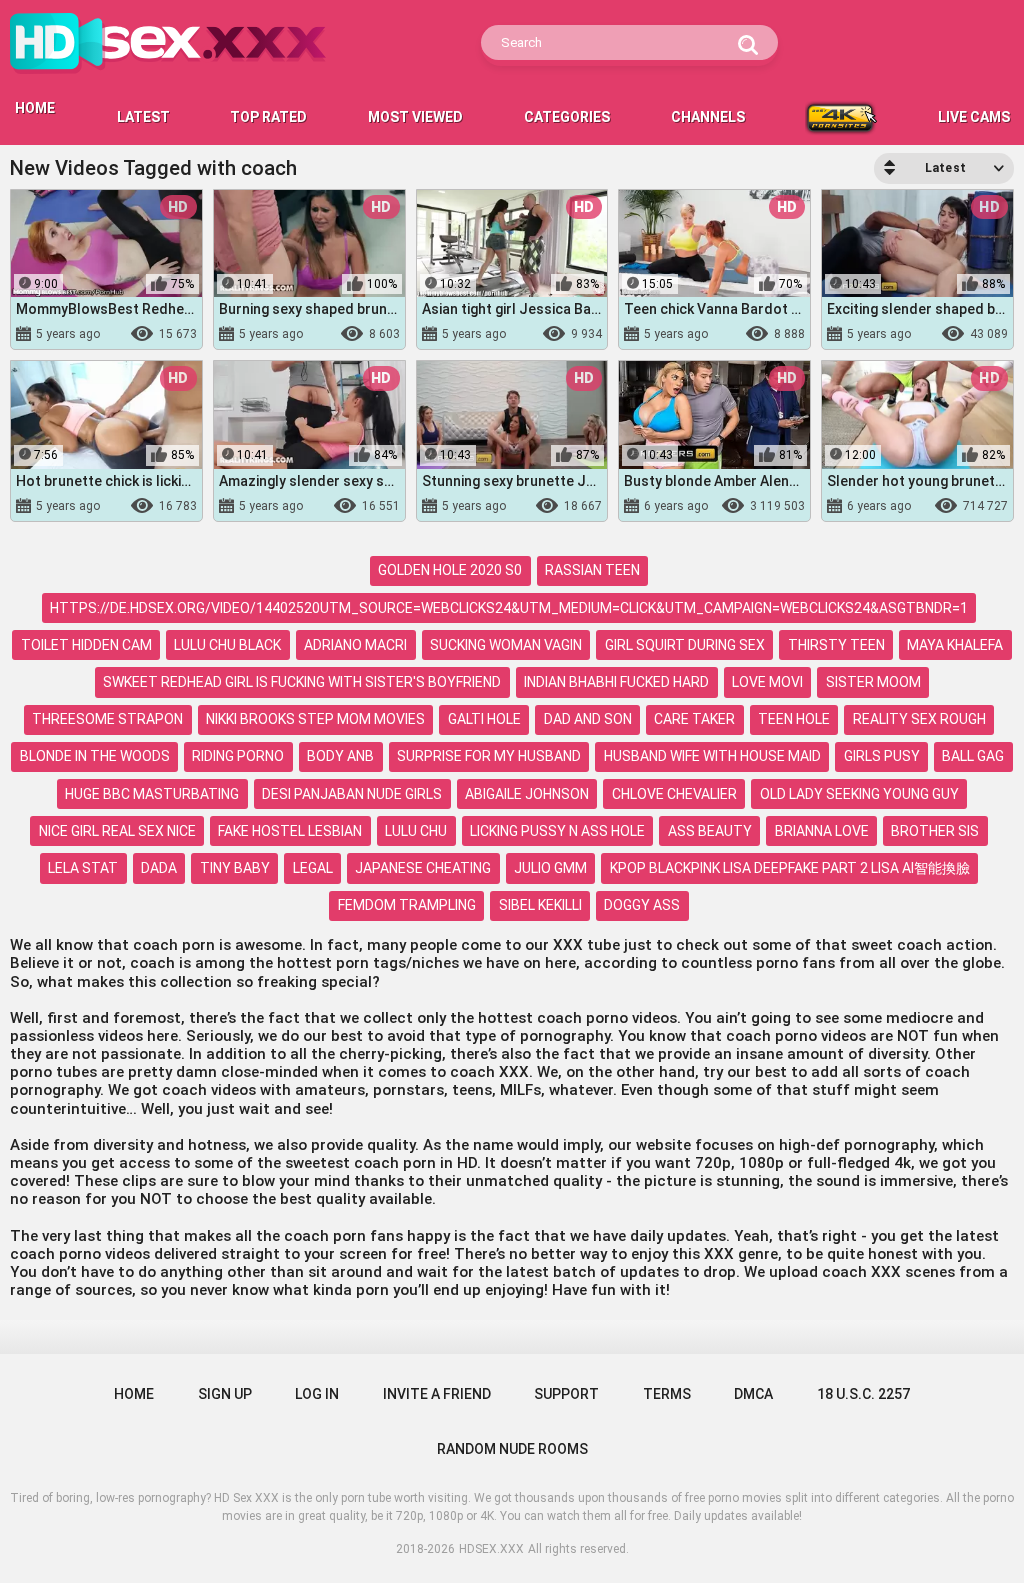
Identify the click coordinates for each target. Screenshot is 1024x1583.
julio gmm (550, 868)
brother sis (935, 831)
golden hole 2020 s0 (450, 570)
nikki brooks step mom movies (315, 719)
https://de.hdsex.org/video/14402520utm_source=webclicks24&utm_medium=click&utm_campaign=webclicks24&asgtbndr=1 (509, 608)
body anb (340, 756)
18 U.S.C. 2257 (863, 1394)
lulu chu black (227, 645)
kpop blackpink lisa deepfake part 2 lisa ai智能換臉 (790, 868)
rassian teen (592, 570)
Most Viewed (415, 117)
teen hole (794, 719)
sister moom (873, 682)
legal (313, 868)
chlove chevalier (674, 794)
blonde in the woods (95, 756)
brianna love (822, 831)
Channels (708, 117)
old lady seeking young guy (859, 794)
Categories (567, 117)
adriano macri (355, 645)
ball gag (973, 756)
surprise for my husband (489, 756)
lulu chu (416, 831)
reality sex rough (919, 719)
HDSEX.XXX (491, 1549)
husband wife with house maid (712, 756)
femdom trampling (407, 905)
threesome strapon (107, 719)
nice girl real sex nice (117, 831)
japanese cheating (423, 868)
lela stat (83, 868)
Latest (143, 117)
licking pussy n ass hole (557, 831)
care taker (694, 719)
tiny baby (235, 868)
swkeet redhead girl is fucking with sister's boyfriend (302, 682)
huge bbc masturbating (152, 794)
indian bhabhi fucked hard (616, 682)
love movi (767, 682)
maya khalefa (955, 645)
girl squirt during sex (685, 645)
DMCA (753, 1394)
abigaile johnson (527, 794)
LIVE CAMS (974, 117)
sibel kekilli (540, 905)
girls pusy (882, 756)
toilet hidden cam (86, 645)
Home (134, 1394)
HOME (35, 108)
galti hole (484, 719)
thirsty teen (836, 645)
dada (159, 868)
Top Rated (268, 117)
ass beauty (710, 831)
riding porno (238, 756)
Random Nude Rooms (512, 1449)
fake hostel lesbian (290, 831)
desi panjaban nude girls (352, 794)
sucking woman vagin (506, 645)
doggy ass (642, 905)
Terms (667, 1394)
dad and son (588, 719)
